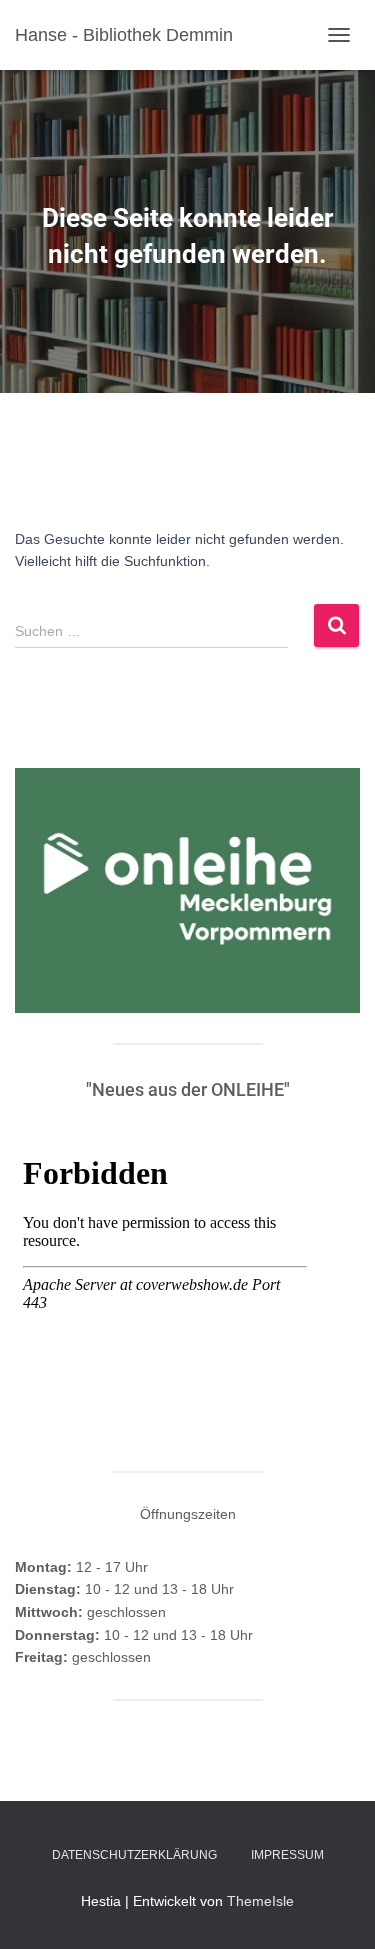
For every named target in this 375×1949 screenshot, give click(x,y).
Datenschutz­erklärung (134, 1855)
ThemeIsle (260, 1901)
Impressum (287, 1855)
